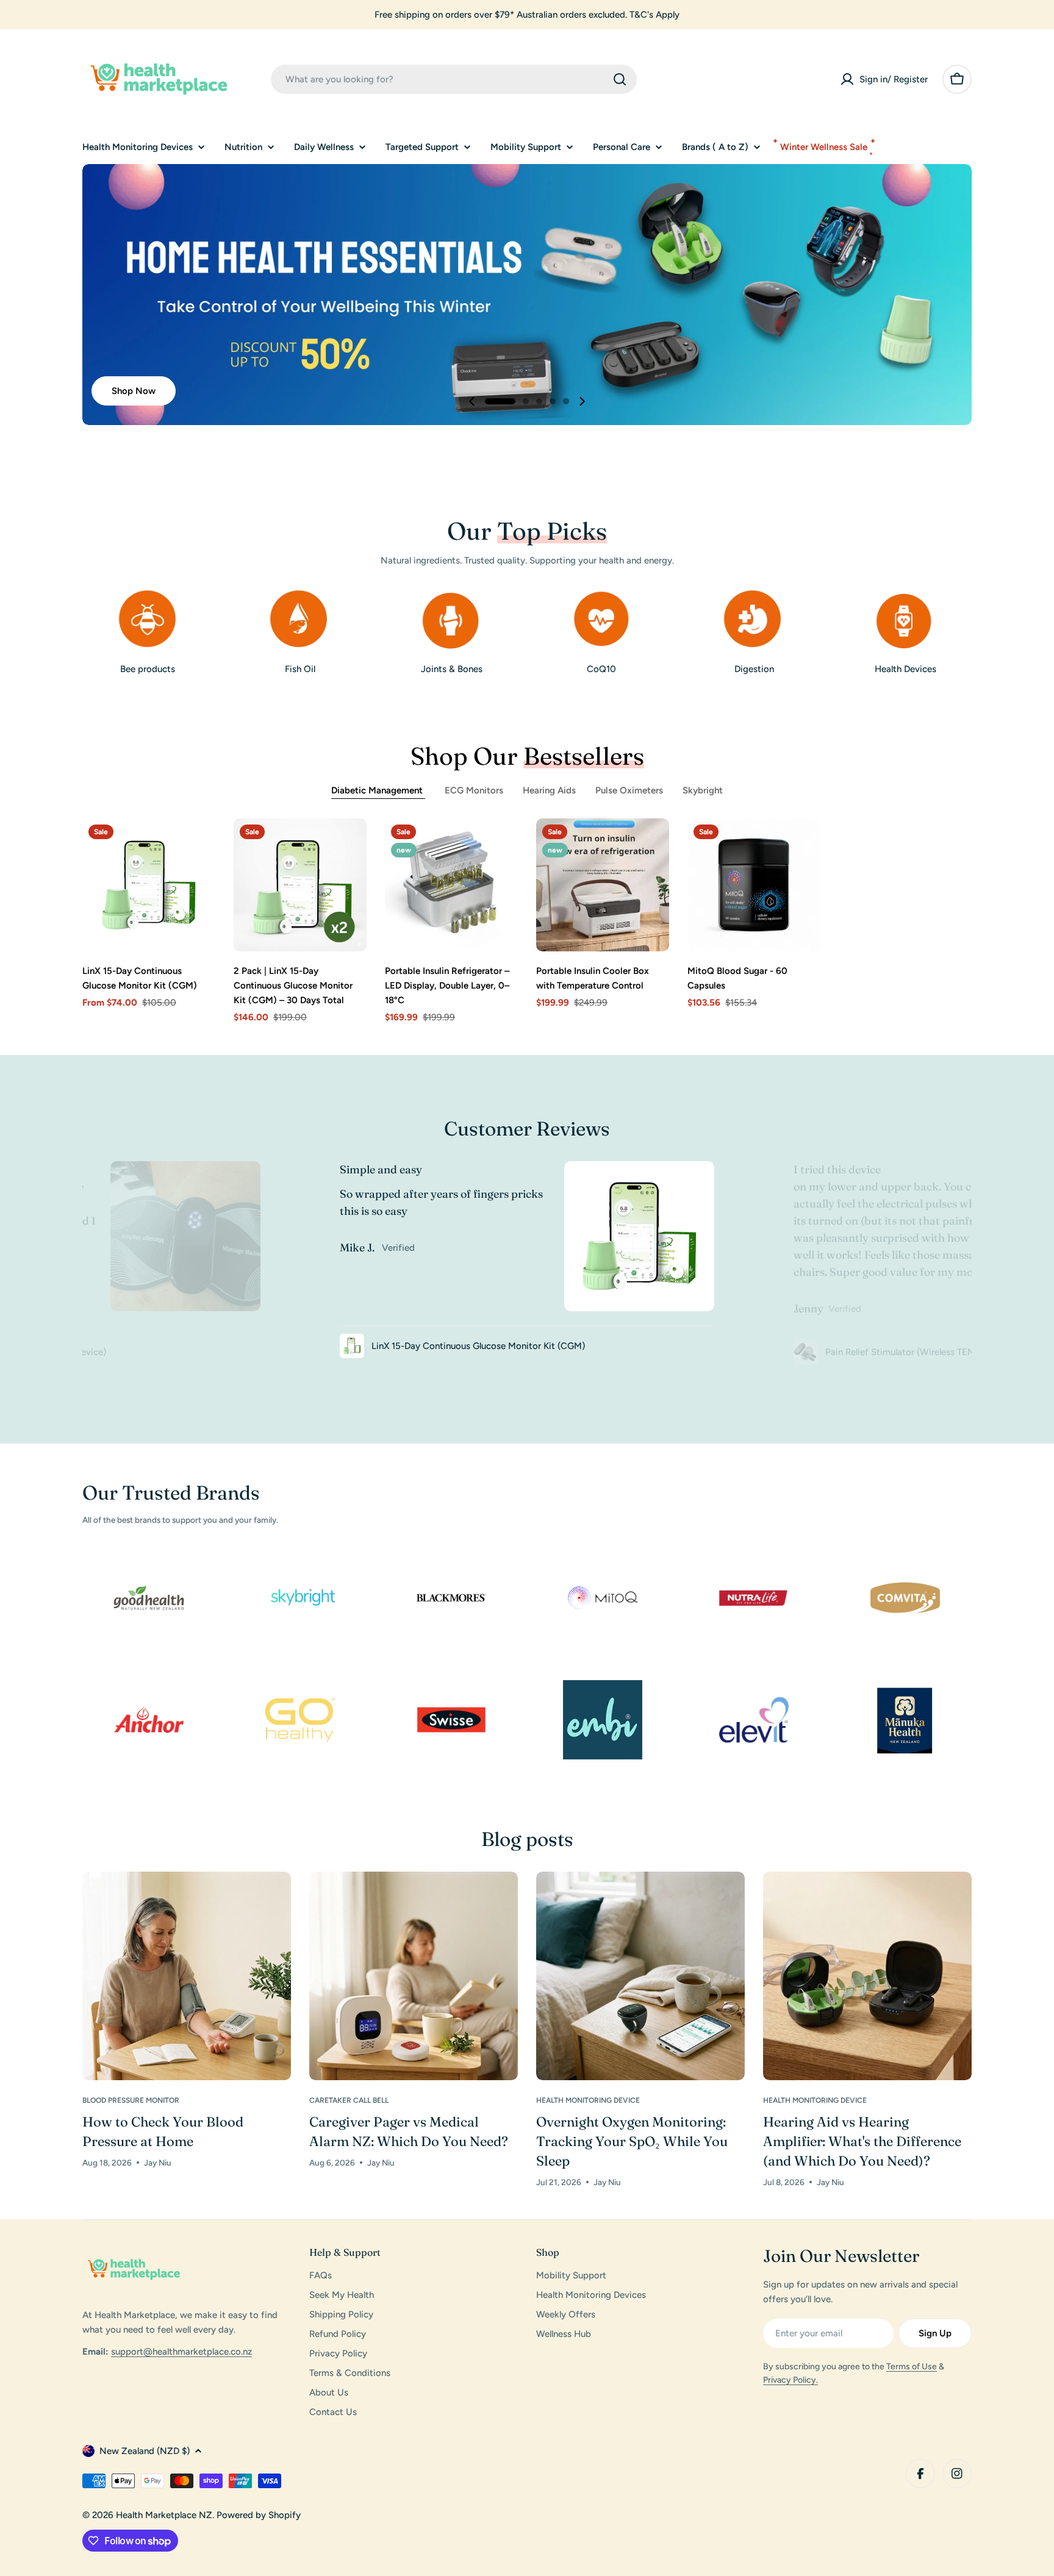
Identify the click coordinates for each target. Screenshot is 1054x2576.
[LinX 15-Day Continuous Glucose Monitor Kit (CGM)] (149, 885)
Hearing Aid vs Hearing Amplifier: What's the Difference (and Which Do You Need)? (862, 2141)
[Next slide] (582, 401)
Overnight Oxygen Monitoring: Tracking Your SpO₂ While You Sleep (632, 2141)
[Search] (620, 79)
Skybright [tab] (703, 790)
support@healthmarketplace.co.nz (181, 2352)
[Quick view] (198, 845)
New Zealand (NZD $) (145, 2451)
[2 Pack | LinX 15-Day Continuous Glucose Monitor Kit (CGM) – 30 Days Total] (300, 885)
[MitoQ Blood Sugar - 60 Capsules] (754, 885)
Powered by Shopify (259, 2515)
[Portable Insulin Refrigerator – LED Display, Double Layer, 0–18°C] (451, 885)
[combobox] (454, 79)
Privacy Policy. (790, 2380)
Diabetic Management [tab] (378, 790)
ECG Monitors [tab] (474, 790)
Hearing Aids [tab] (549, 790)
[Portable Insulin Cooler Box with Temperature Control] (603, 885)
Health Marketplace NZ (164, 2515)
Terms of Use (912, 2367)
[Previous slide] (472, 401)
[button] (500, 401)
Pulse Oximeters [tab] (629, 790)
